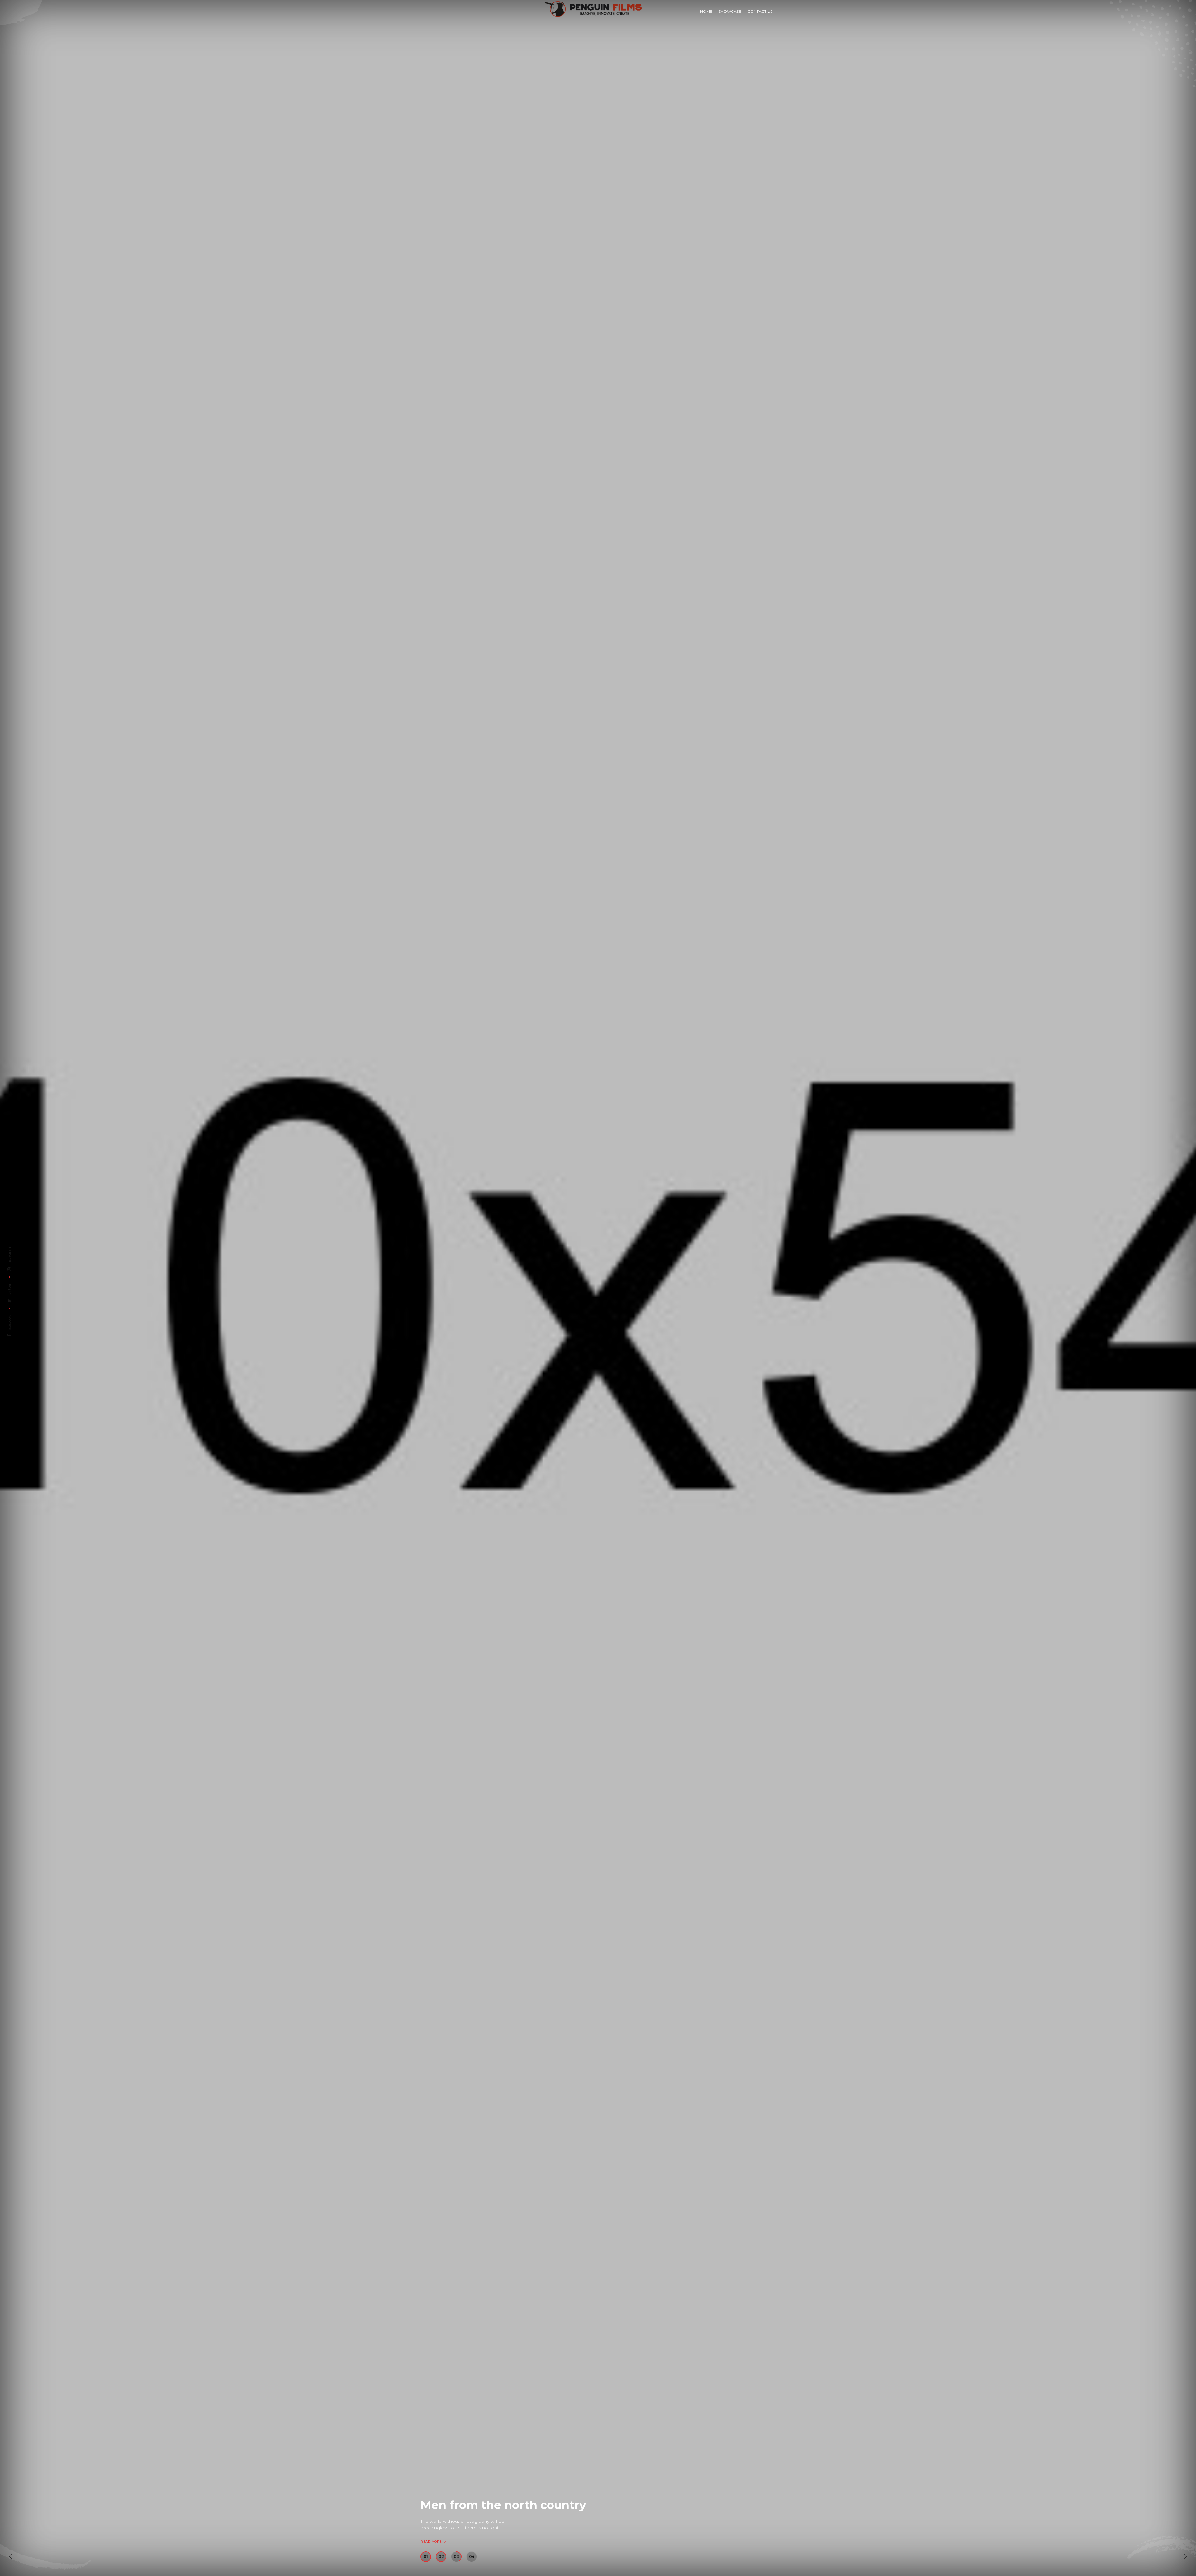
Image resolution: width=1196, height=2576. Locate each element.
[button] (10, 2556)
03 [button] (456, 2557)
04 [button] (472, 2557)
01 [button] (426, 2557)
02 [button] (441, 2557)
